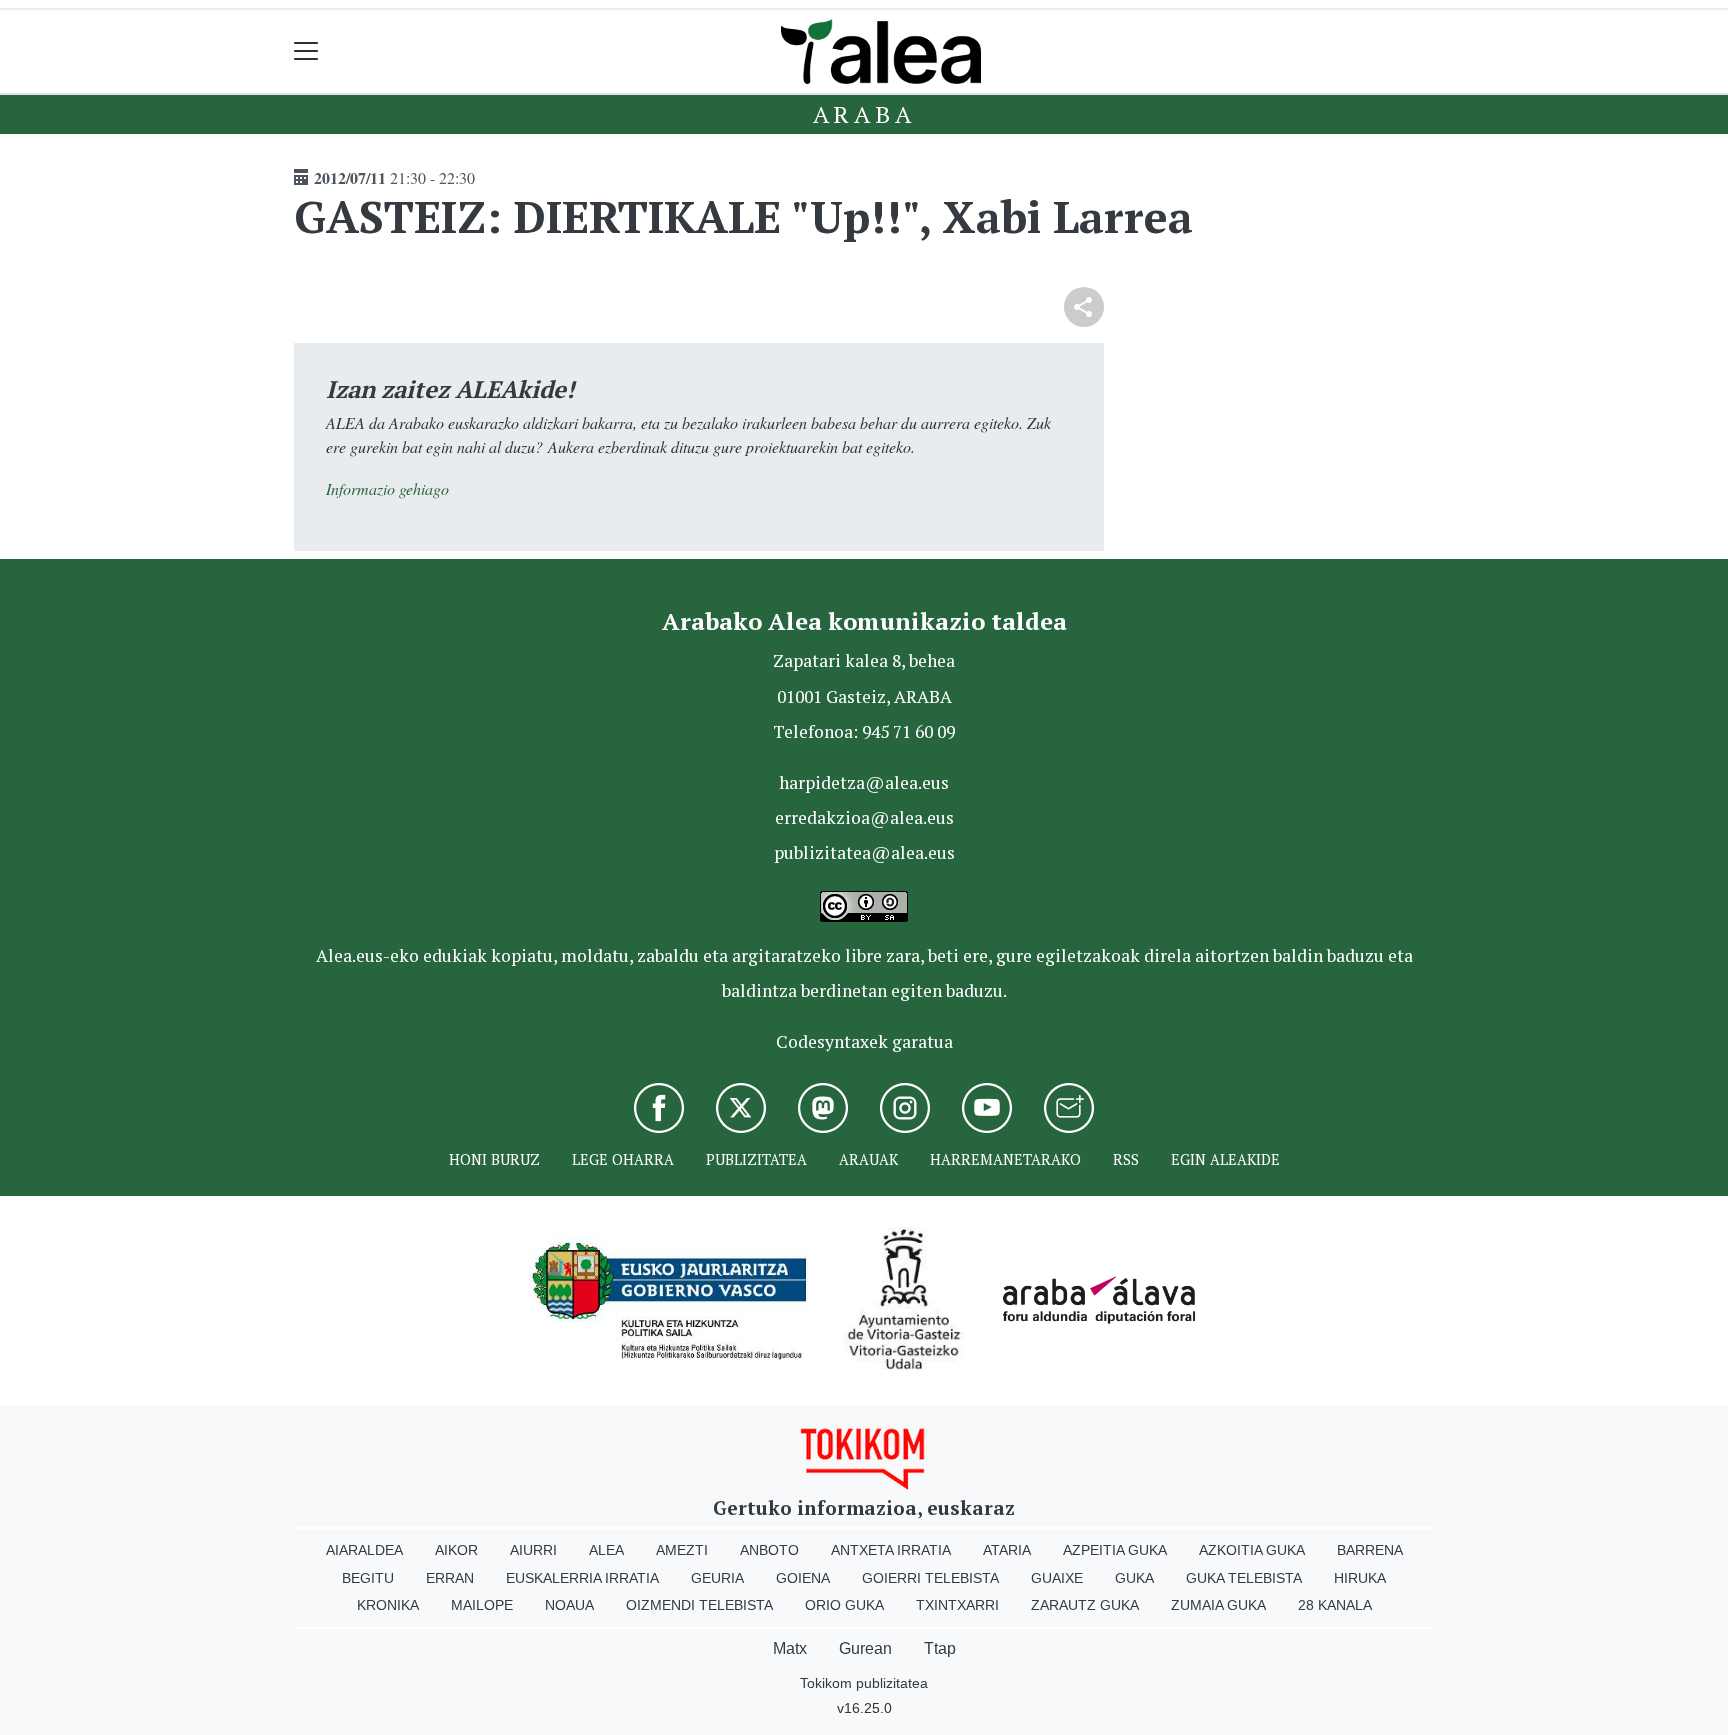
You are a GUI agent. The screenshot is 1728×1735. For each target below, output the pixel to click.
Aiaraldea (364, 1550)
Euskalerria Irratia (582, 1578)
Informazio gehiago (387, 488)
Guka (1134, 1578)
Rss (1126, 1159)
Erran (450, 1578)
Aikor (456, 1550)
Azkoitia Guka (1252, 1550)
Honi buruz (494, 1159)
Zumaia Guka (1218, 1605)
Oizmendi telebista (699, 1605)
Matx (790, 1648)
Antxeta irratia (891, 1550)
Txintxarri (957, 1605)
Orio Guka (844, 1605)
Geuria (717, 1578)
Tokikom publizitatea (864, 1683)
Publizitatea (756, 1159)
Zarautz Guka (1085, 1605)
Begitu (368, 1578)
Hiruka (1360, 1578)
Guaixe (1057, 1578)
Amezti (682, 1550)
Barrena (1370, 1550)
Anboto (769, 1550)
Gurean (865, 1648)
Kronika (388, 1605)
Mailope (482, 1605)
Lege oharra (623, 1159)
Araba (864, 114)
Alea (606, 1550)
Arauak (868, 1159)
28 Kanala (1335, 1605)
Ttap (940, 1648)
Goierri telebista (930, 1578)
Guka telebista (1244, 1578)
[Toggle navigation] (306, 51)
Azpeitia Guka (1115, 1550)
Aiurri (533, 1550)
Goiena (803, 1578)
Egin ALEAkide (1225, 1159)
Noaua (569, 1605)
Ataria (1007, 1550)
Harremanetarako (1005, 1159)
